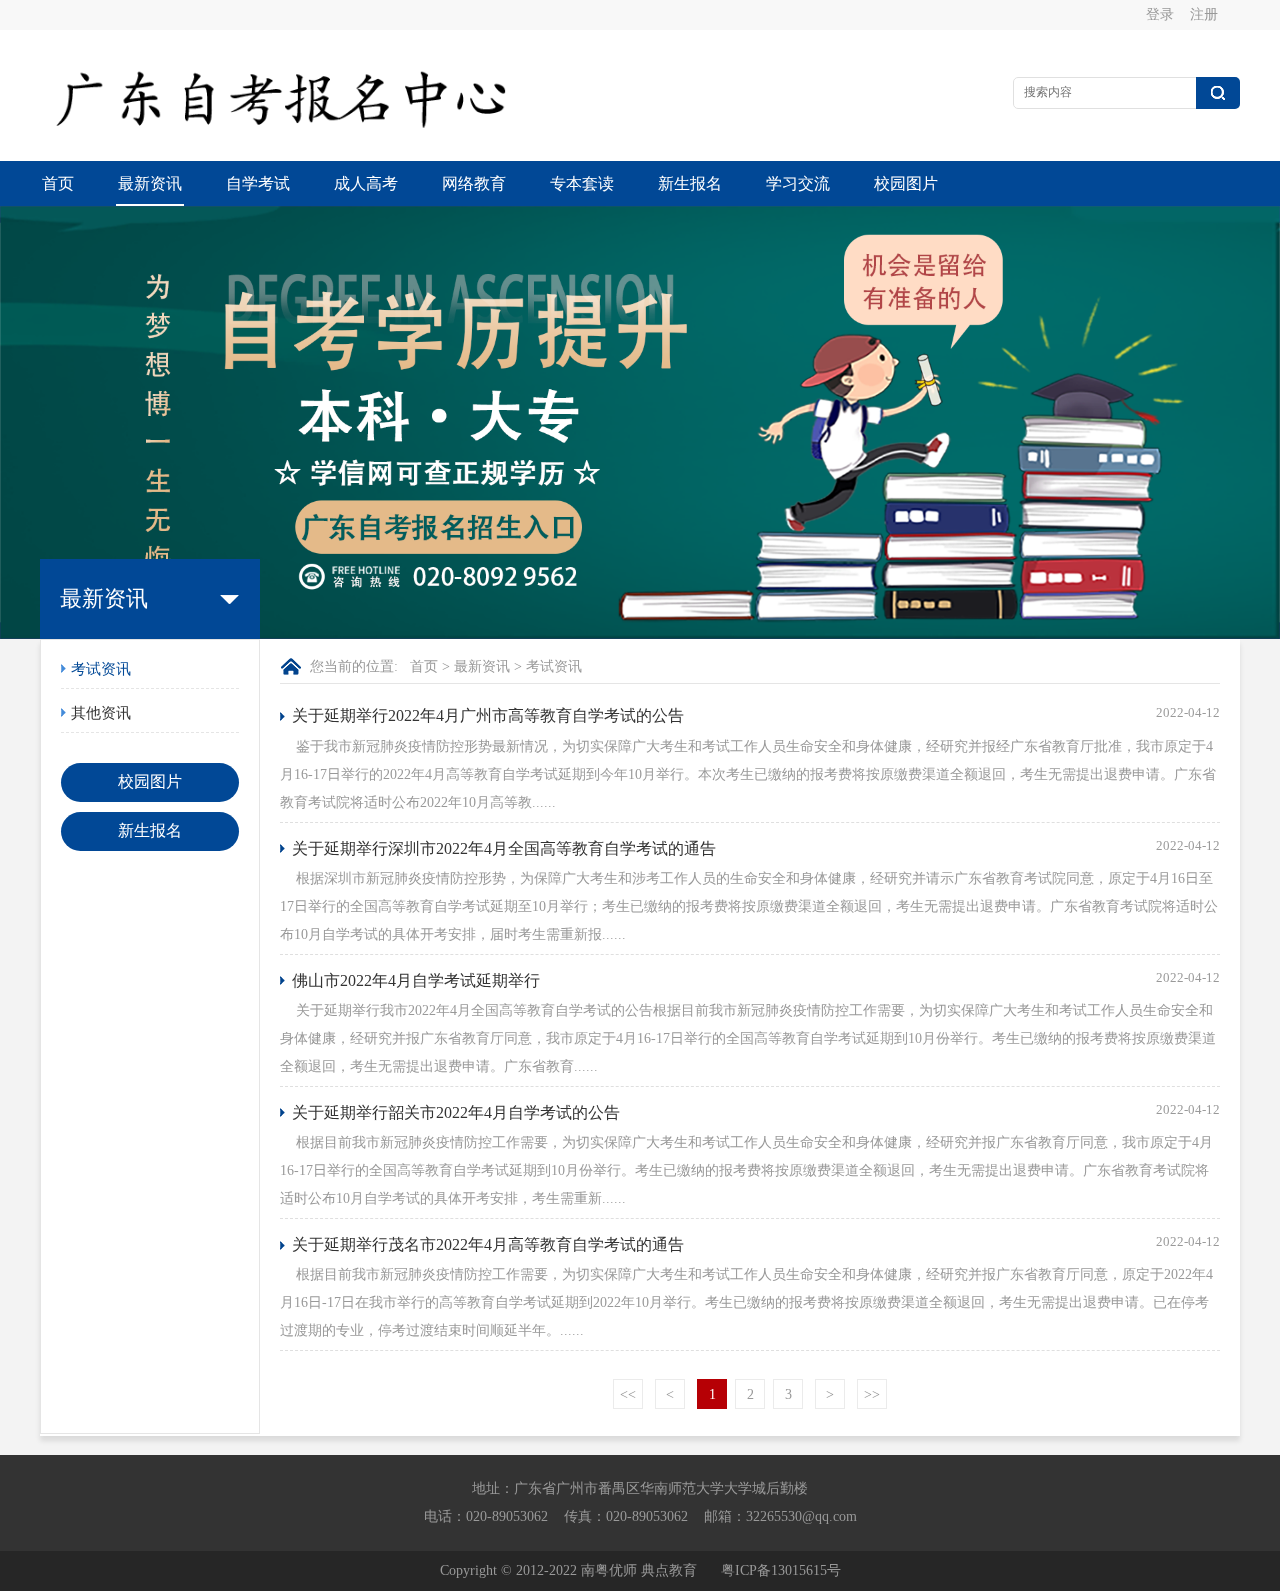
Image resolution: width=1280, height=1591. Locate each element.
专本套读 (582, 183)
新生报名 (690, 183)
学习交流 (798, 183)
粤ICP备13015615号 (781, 1570)
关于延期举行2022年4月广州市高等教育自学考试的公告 (488, 715)
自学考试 (258, 183)
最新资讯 (150, 183)
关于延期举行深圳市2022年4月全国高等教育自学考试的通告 (504, 848)
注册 (1204, 14)
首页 (58, 183)
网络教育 (474, 183)
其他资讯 (101, 713)
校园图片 (906, 183)
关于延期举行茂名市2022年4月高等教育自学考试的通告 (488, 1244)
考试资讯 (101, 669)
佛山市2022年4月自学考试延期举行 (416, 980)
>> (872, 1394)
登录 (1160, 14)
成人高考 (366, 183)
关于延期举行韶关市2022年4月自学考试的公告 (456, 1112)
